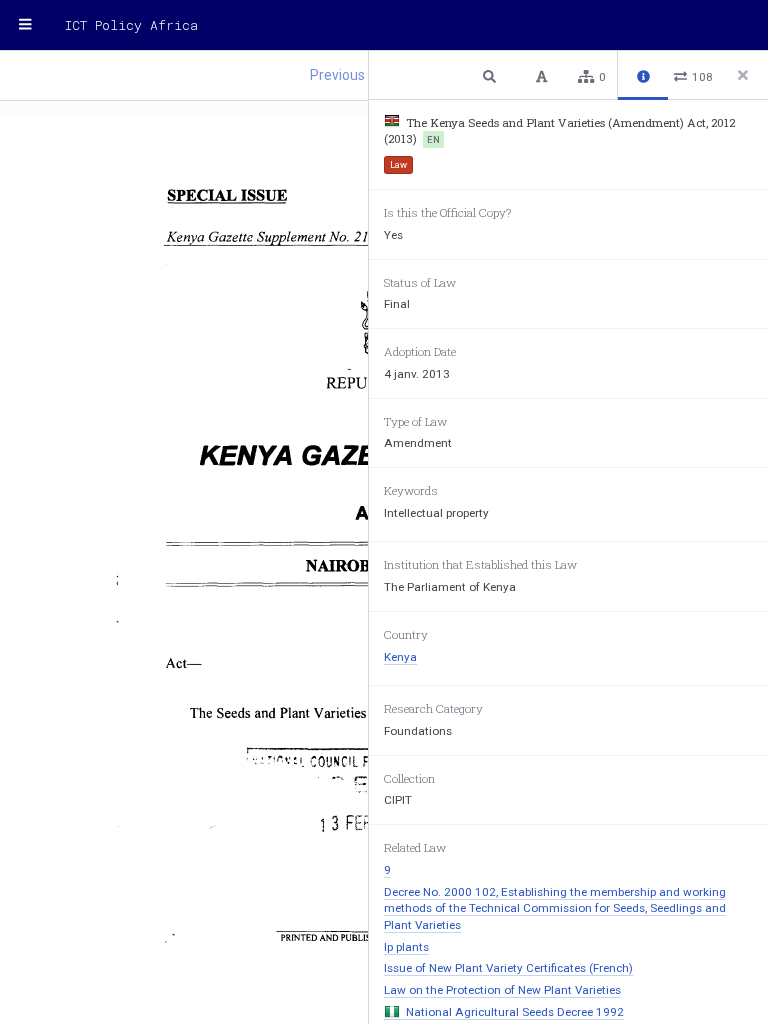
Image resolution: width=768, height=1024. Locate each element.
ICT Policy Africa (131, 25)
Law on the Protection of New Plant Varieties (502, 990)
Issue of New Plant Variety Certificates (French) (508, 968)
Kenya (400, 657)
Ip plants (406, 947)
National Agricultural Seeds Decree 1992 (515, 1012)
